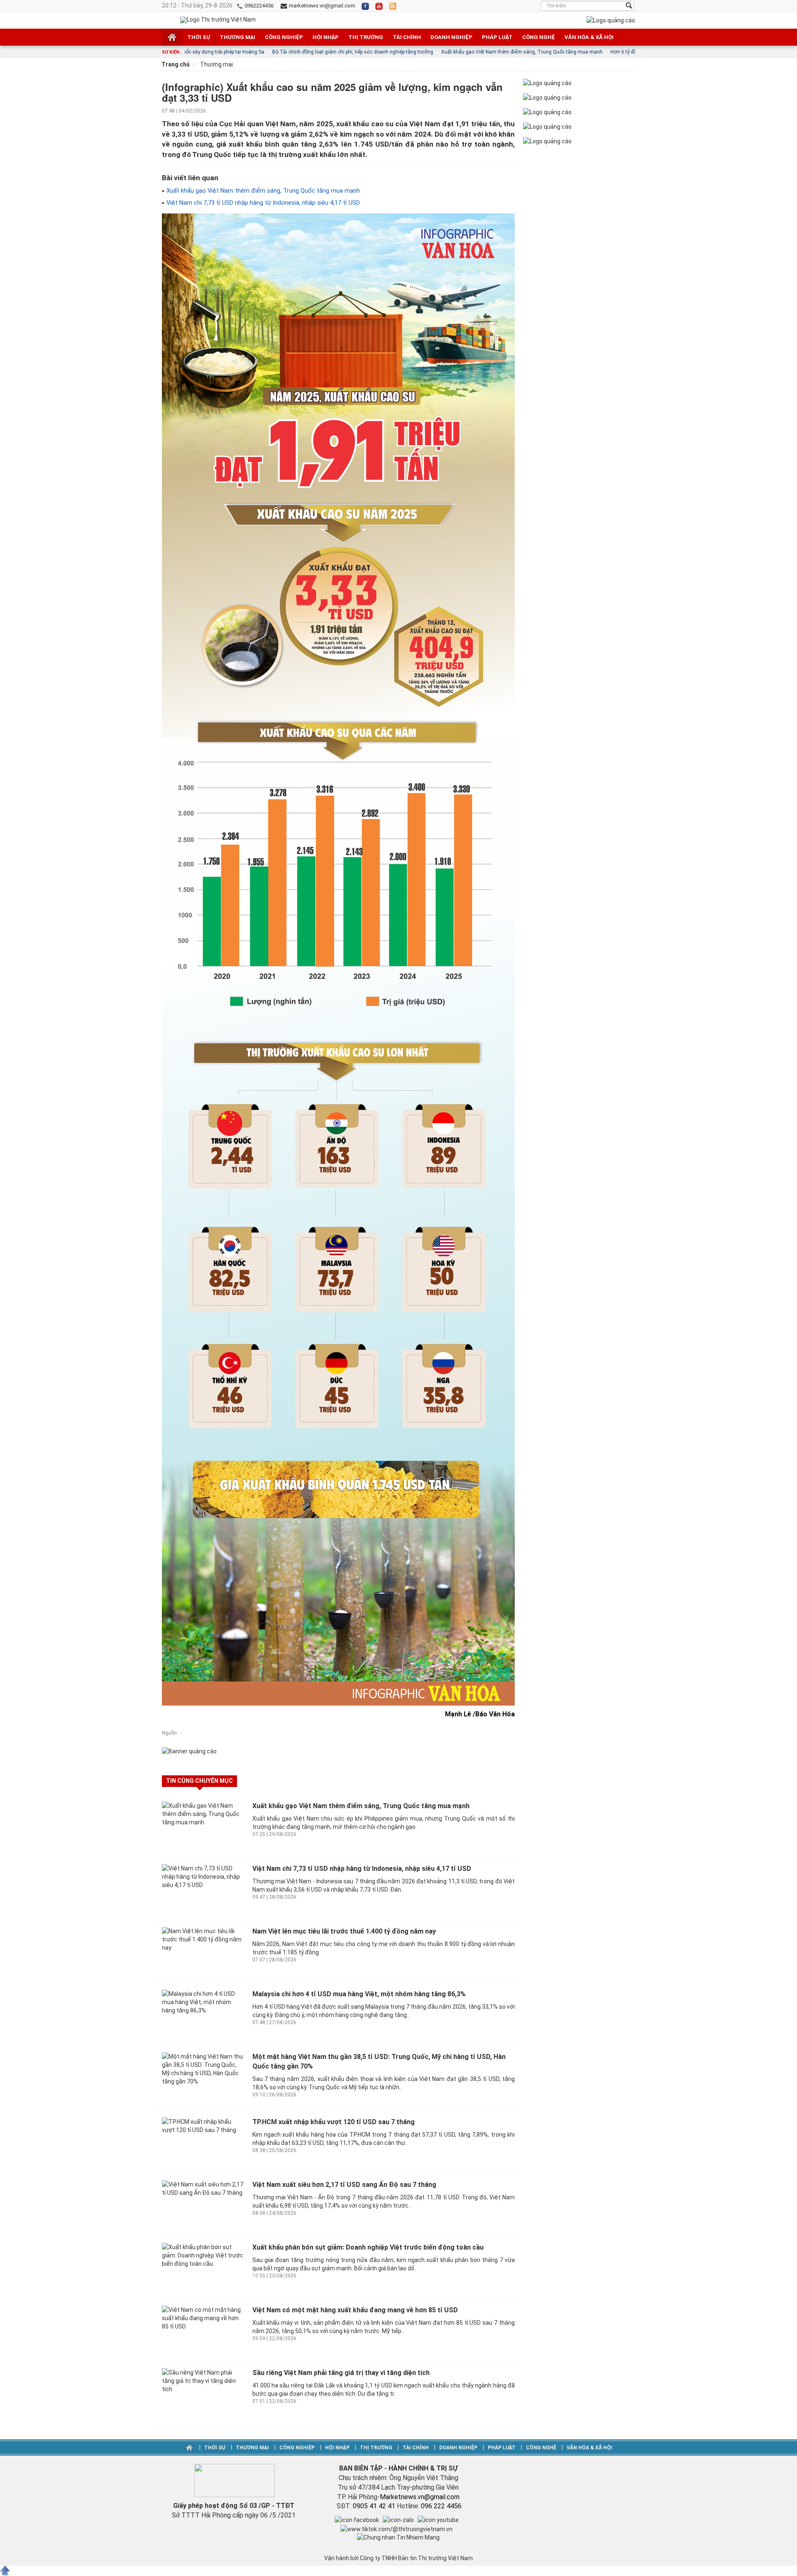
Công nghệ (539, 37)
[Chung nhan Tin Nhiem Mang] (398, 2537)
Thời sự (199, 37)
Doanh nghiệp (451, 37)
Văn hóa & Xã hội (589, 37)
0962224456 (258, 6)
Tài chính (407, 37)
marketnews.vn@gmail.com (321, 6)
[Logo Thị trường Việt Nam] (218, 20)
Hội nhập (326, 37)
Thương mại (237, 37)
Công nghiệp (284, 37)
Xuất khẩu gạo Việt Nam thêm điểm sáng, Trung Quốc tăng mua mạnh (262, 191)
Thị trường (366, 37)
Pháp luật (497, 37)
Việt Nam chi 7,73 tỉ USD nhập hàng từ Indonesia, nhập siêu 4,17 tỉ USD (262, 203)
